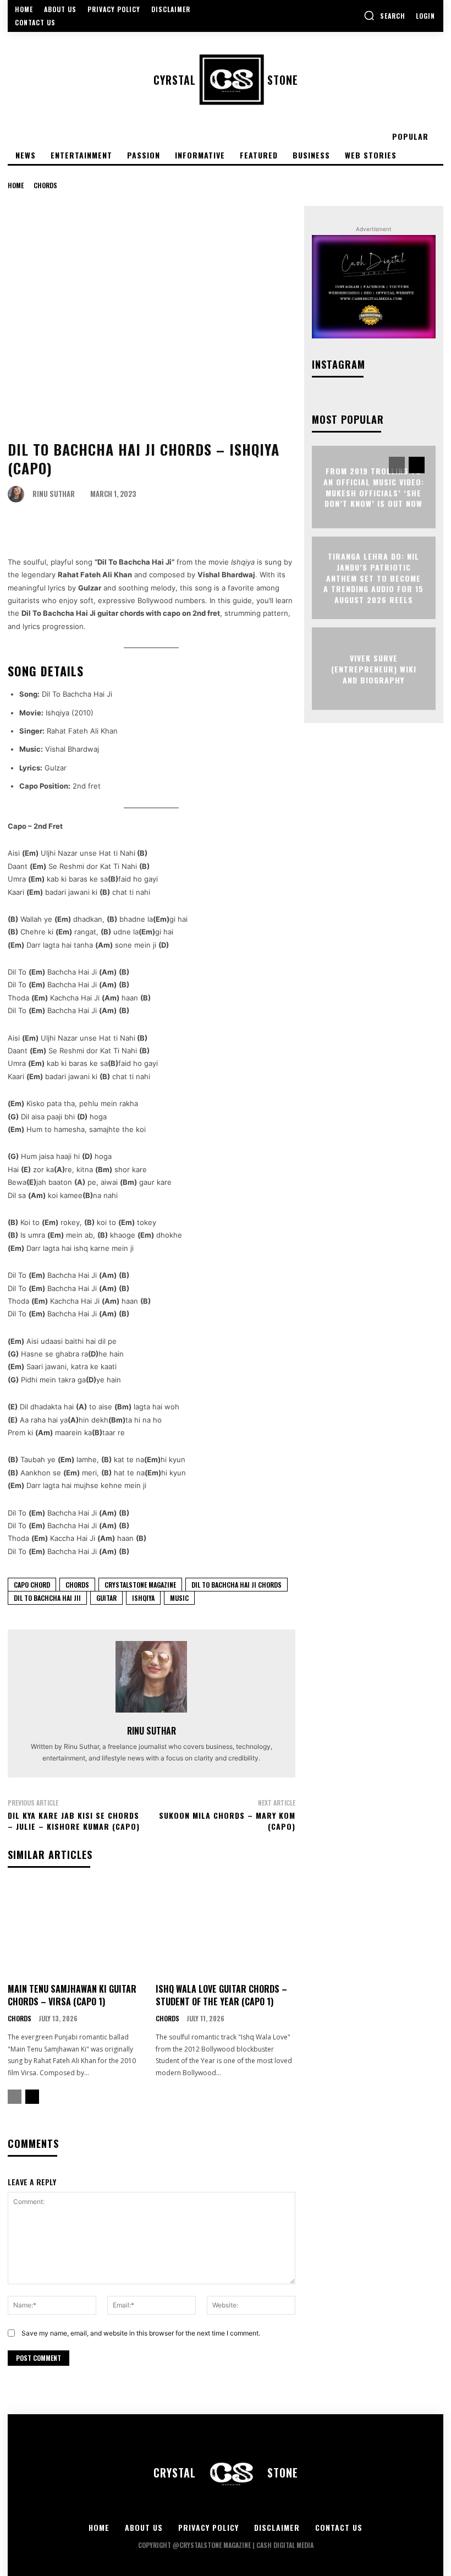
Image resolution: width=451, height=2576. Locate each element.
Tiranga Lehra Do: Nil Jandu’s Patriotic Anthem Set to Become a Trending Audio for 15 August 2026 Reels (373, 578)
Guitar (106, 1598)
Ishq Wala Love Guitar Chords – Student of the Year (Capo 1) (221, 1995)
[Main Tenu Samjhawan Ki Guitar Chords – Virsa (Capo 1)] (78, 1930)
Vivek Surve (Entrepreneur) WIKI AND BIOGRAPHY (374, 669)
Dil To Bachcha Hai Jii (47, 1598)
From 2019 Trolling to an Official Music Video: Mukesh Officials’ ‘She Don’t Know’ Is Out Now (374, 487)
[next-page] (32, 2097)
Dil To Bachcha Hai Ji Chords (237, 1585)
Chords (45, 185)
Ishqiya (143, 1598)
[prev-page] (15, 2097)
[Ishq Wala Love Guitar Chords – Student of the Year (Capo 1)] (226, 1930)
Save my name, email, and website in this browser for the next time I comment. (141, 2333)
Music (179, 1598)
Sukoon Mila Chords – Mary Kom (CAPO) (227, 1821)
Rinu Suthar (54, 494)
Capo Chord (32, 1585)
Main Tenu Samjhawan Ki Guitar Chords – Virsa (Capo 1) (72, 1995)
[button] (384, 15)
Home (16, 185)
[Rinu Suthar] (19, 494)
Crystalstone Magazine (140, 1585)
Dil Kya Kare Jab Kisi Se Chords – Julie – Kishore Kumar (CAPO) (74, 1821)
